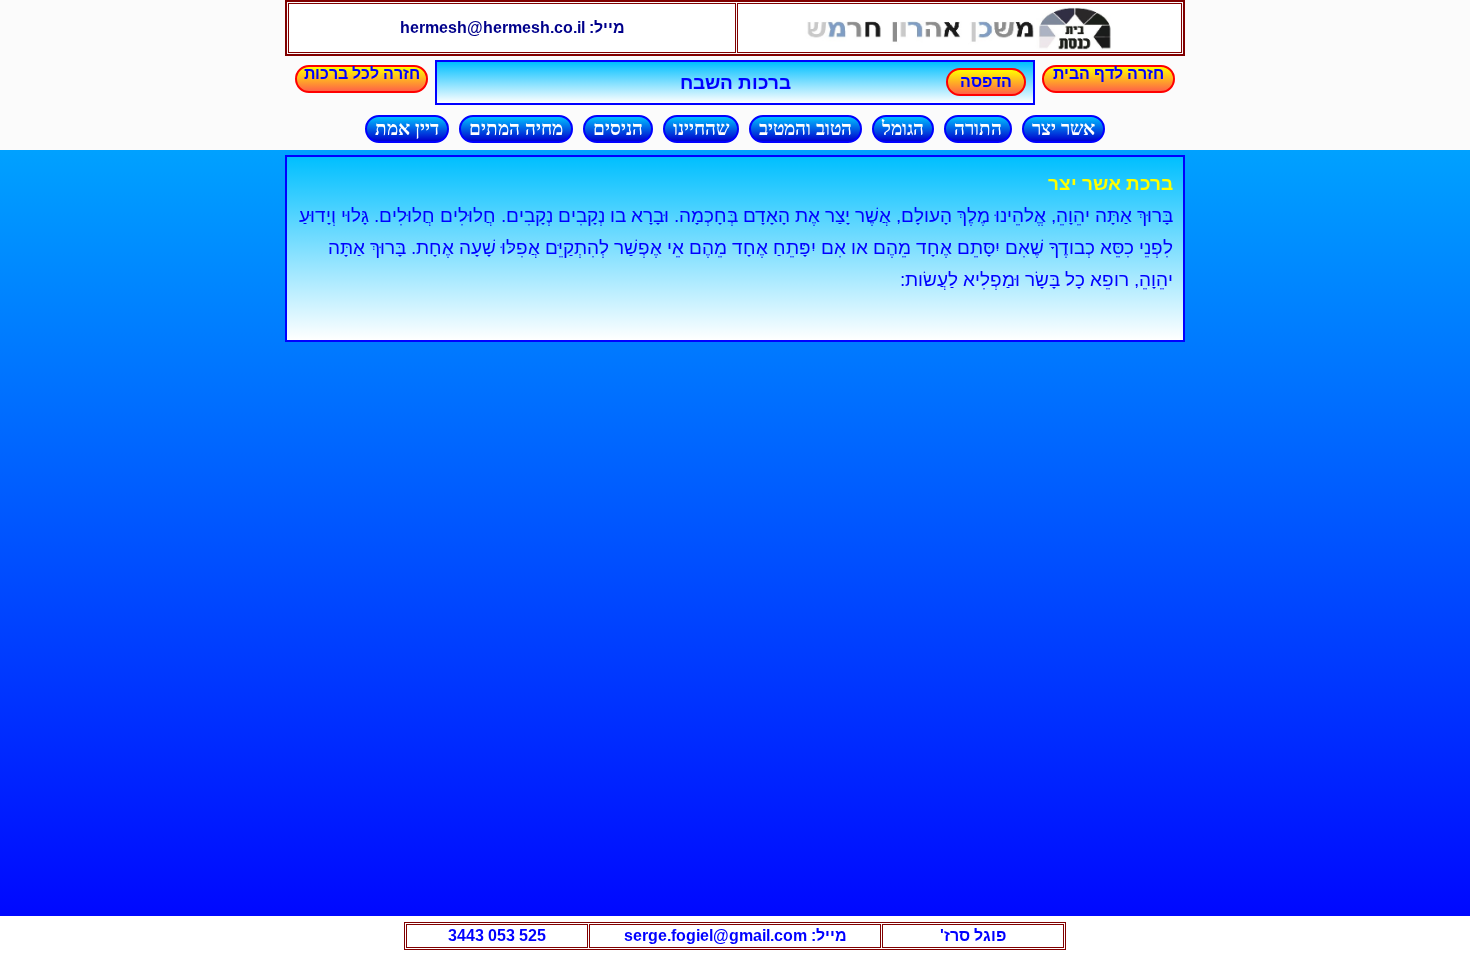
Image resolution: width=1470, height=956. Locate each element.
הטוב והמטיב (805, 128)
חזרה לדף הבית (1108, 73)
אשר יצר (1063, 128)
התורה (978, 128)
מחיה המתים (516, 128)
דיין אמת (407, 128)
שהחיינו (701, 128)
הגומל (903, 128)
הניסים (618, 128)
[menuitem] (1058, 129)
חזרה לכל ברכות (362, 73)
